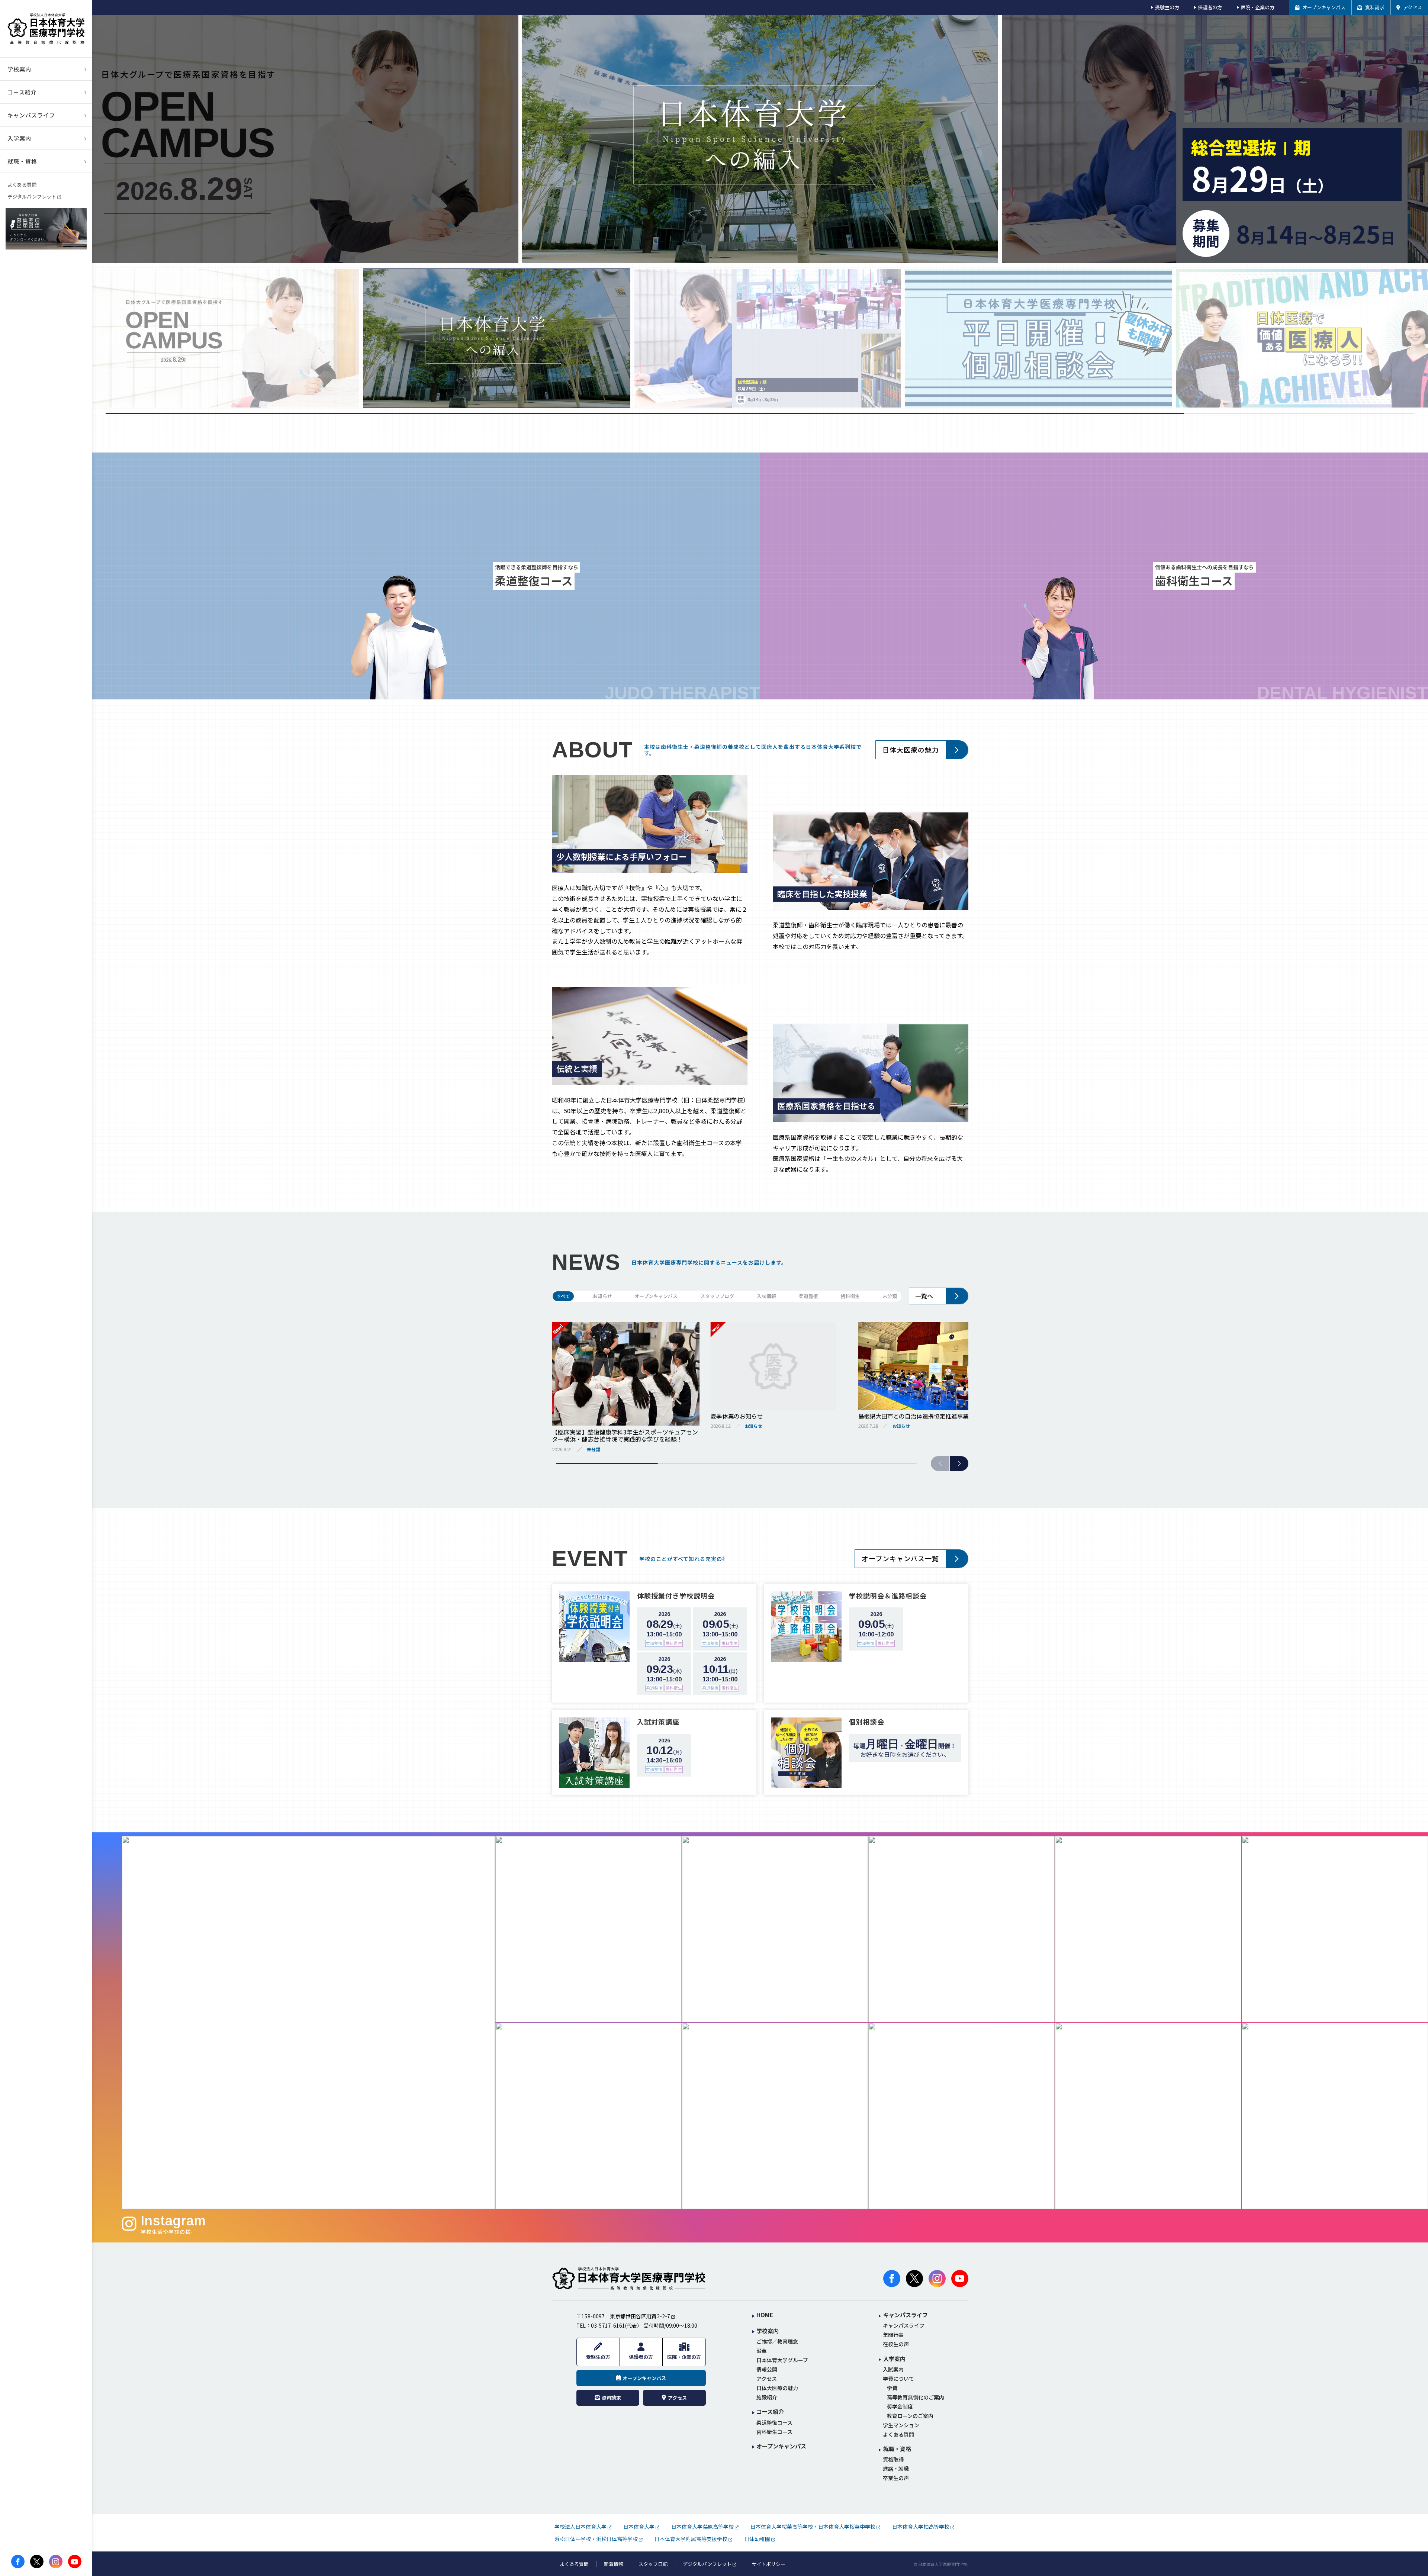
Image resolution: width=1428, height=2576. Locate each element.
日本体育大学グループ (782, 2360)
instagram (56, 2561)
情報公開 (767, 2369)
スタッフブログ (717, 1296)
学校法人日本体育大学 (580, 2527)
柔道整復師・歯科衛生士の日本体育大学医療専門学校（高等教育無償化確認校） (46, 29)
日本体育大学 (639, 2527)
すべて (563, 1296)
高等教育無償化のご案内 (916, 2397)
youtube (75, 2561)
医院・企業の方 (1257, 7)
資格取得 (893, 2459)
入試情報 (766, 1296)
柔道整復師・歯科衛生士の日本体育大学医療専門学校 (629, 2279)
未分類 (890, 1296)
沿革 (762, 2351)
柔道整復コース (774, 2423)
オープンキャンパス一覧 (900, 1558)
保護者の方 (1210, 7)
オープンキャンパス (656, 1296)
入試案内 (893, 2369)
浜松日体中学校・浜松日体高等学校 (596, 2539)
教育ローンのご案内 (910, 2416)
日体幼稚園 (757, 2539)
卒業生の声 (896, 2478)
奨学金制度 (900, 2407)
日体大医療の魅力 (911, 750)
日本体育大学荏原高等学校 (702, 2527)
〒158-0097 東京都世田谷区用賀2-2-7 (623, 2316)
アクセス (767, 2379)
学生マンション (901, 2425)
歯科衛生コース (774, 2432)
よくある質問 (22, 185)
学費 (892, 2388)
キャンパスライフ (904, 2326)
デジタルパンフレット (32, 197)
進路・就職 (896, 2469)
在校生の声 (896, 2344)
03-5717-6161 (608, 2325)
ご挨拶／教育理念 (777, 2342)
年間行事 (893, 2335)
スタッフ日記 (653, 2564)
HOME (765, 2315)
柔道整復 (808, 1296)
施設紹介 (767, 2397)
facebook (18, 2561)
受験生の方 (1167, 7)
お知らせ (602, 1296)
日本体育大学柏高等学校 (921, 2527)
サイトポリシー (768, 2564)
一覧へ (924, 1296)
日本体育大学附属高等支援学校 (691, 2539)
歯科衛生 (850, 1296)
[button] (959, 1464)
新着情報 (614, 2564)
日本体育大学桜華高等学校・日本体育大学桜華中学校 (813, 2527)
